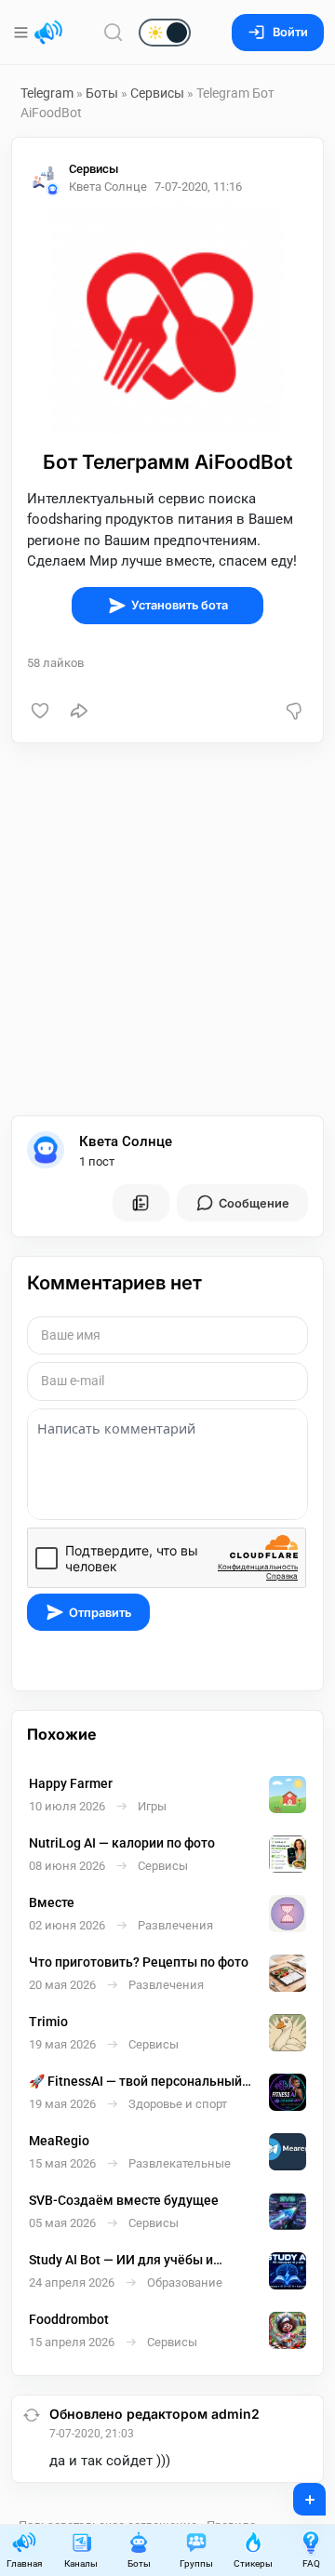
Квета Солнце (126, 1141)
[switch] (105, 33)
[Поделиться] (79, 711)
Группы (196, 2563)
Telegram (47, 93)
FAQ (311, 2563)
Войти (290, 32)
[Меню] (23, 33)
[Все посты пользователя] (141, 1203)
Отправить (100, 1613)
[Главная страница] (48, 33)
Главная (24, 2563)
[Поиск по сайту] (114, 32)
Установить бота (180, 605)
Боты (102, 93)
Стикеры (253, 2563)
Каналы (81, 2563)
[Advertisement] (167, 929)
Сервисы (157, 93)
